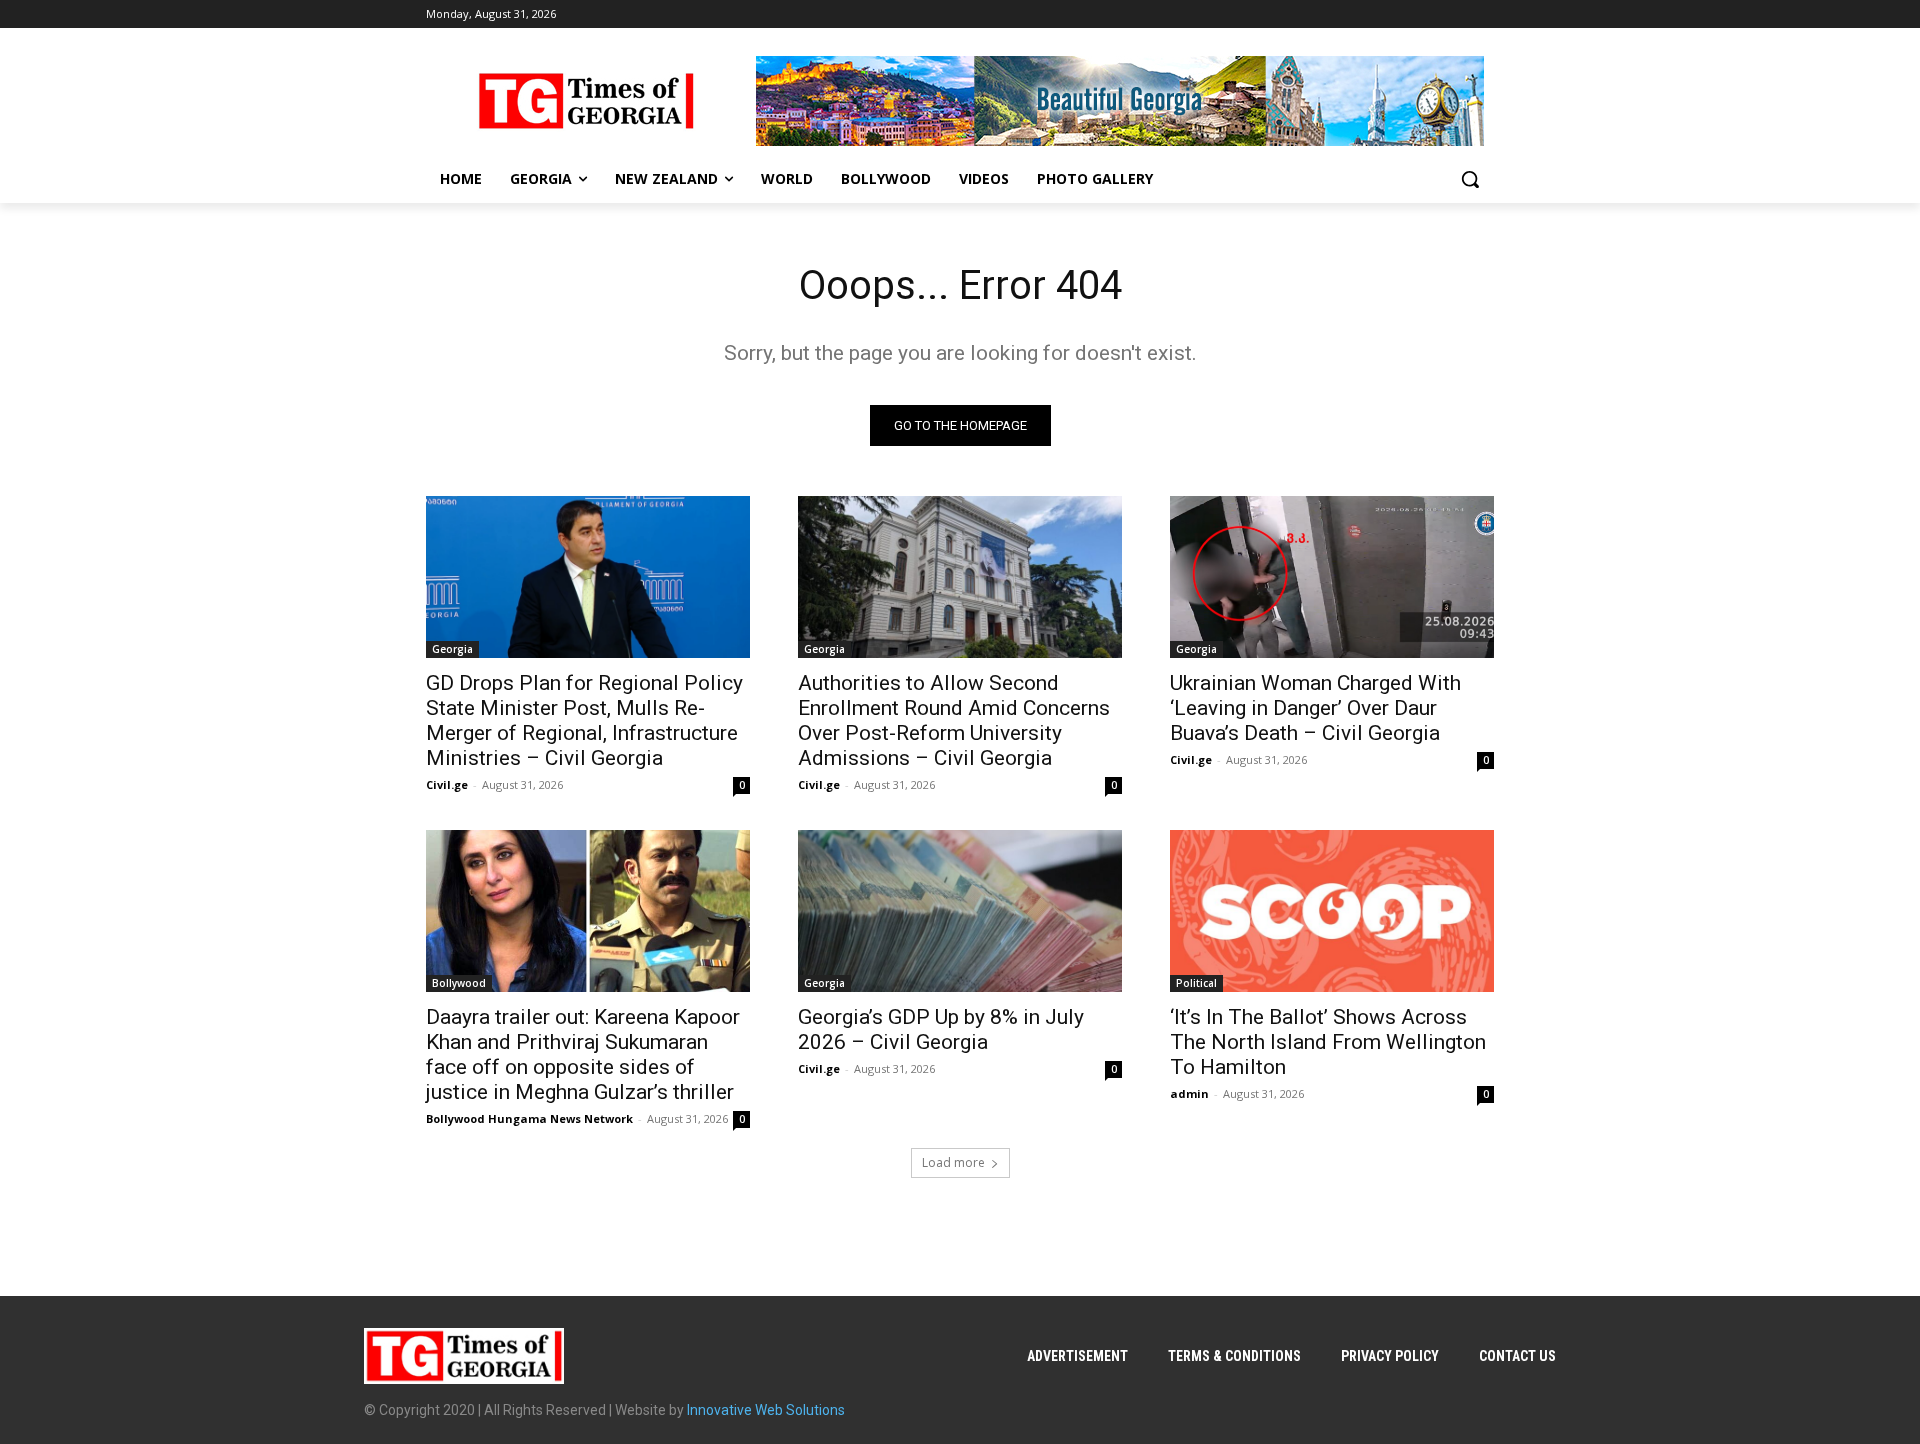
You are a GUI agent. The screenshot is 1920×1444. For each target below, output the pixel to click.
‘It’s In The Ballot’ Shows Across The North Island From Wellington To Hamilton (1328, 1042)
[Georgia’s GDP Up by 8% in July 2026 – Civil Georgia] (960, 911)
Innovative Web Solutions (766, 1410)
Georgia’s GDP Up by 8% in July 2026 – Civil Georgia (941, 1029)
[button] (1470, 179)
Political (1196, 983)
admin (1189, 1093)
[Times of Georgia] (586, 101)
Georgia (452, 649)
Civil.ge (447, 784)
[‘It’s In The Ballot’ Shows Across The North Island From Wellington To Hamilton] (1332, 911)
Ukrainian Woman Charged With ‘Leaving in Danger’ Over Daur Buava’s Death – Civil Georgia (1315, 708)
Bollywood (459, 983)
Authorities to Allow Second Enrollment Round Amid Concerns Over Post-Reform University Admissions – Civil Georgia (954, 720)
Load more (953, 1162)
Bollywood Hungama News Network (529, 1118)
